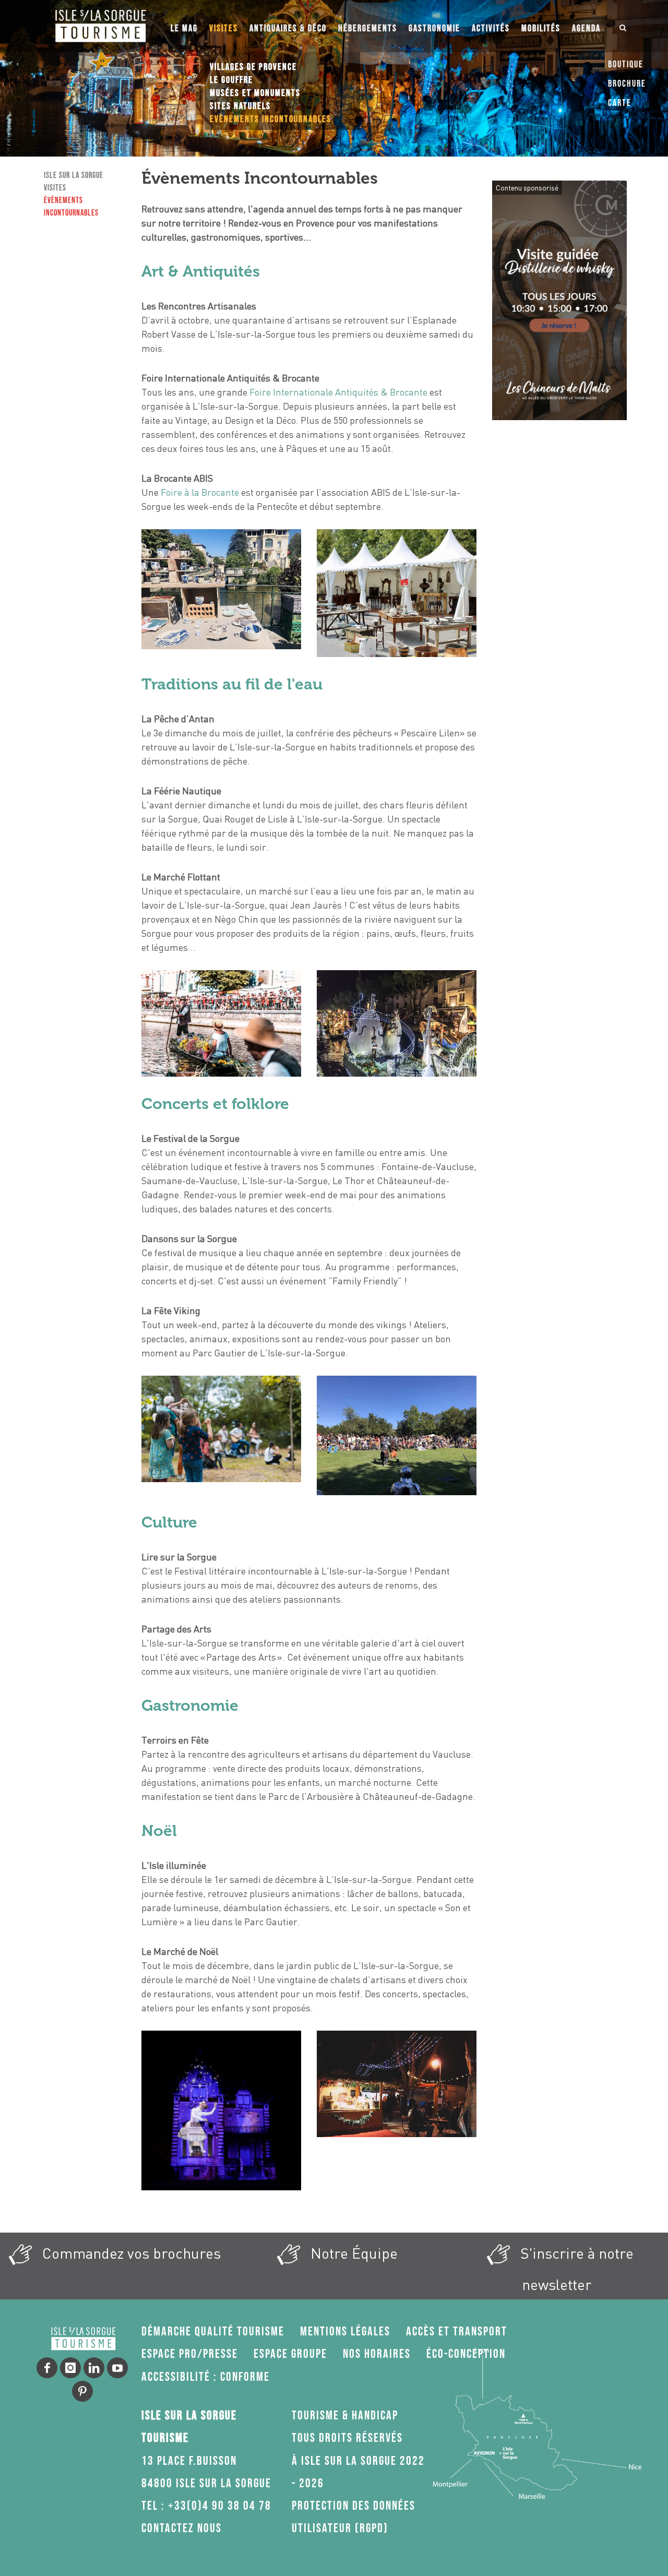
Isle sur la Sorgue (74, 176)
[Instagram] (70, 2368)
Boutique (626, 64)
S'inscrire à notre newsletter (575, 2269)
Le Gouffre (231, 80)
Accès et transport (457, 2331)
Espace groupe (290, 2354)
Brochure (627, 84)
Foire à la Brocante (200, 492)
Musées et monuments (255, 93)
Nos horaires (377, 2354)
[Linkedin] (94, 2368)
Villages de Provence (253, 67)
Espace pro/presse (190, 2354)
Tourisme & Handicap (345, 2416)
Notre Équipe (352, 2253)
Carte (620, 103)
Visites (55, 188)
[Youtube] (117, 2368)
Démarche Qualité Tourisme (213, 2331)
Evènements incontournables (271, 119)
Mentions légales (345, 2331)
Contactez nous (182, 2528)
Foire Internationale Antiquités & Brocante (338, 392)
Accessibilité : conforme (206, 2377)
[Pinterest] (82, 2391)
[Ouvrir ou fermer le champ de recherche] (623, 26)
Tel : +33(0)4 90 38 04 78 (206, 2506)
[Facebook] (47, 2368)
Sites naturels (240, 106)
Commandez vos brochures (130, 2253)
